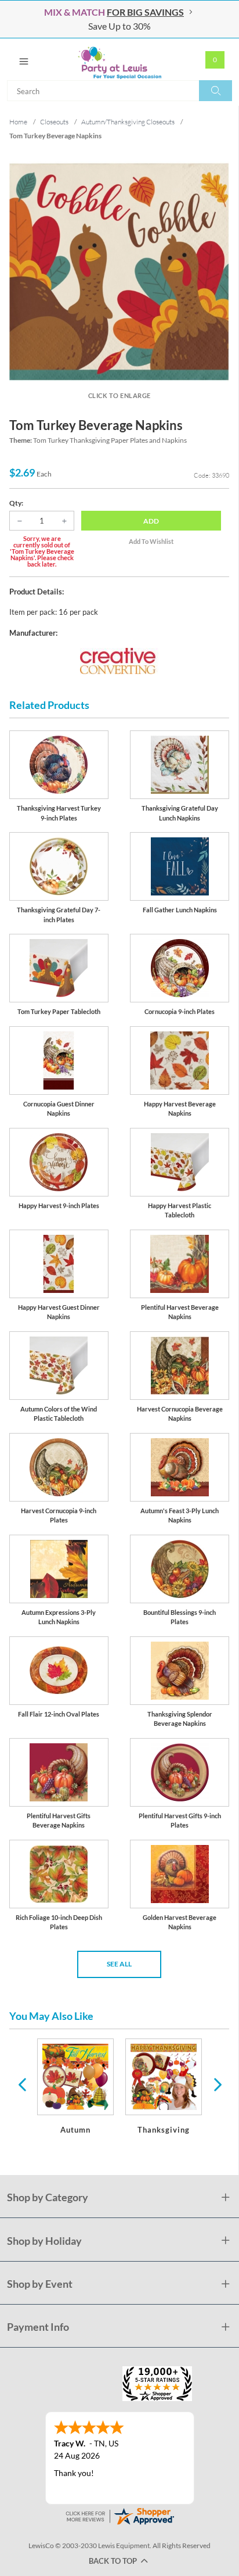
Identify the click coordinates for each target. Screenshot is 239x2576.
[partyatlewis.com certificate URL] (119, 2515)
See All (119, 1964)
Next (216, 2084)
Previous (22, 2084)
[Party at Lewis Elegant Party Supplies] (119, 59)
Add (151, 521)
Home (18, 122)
